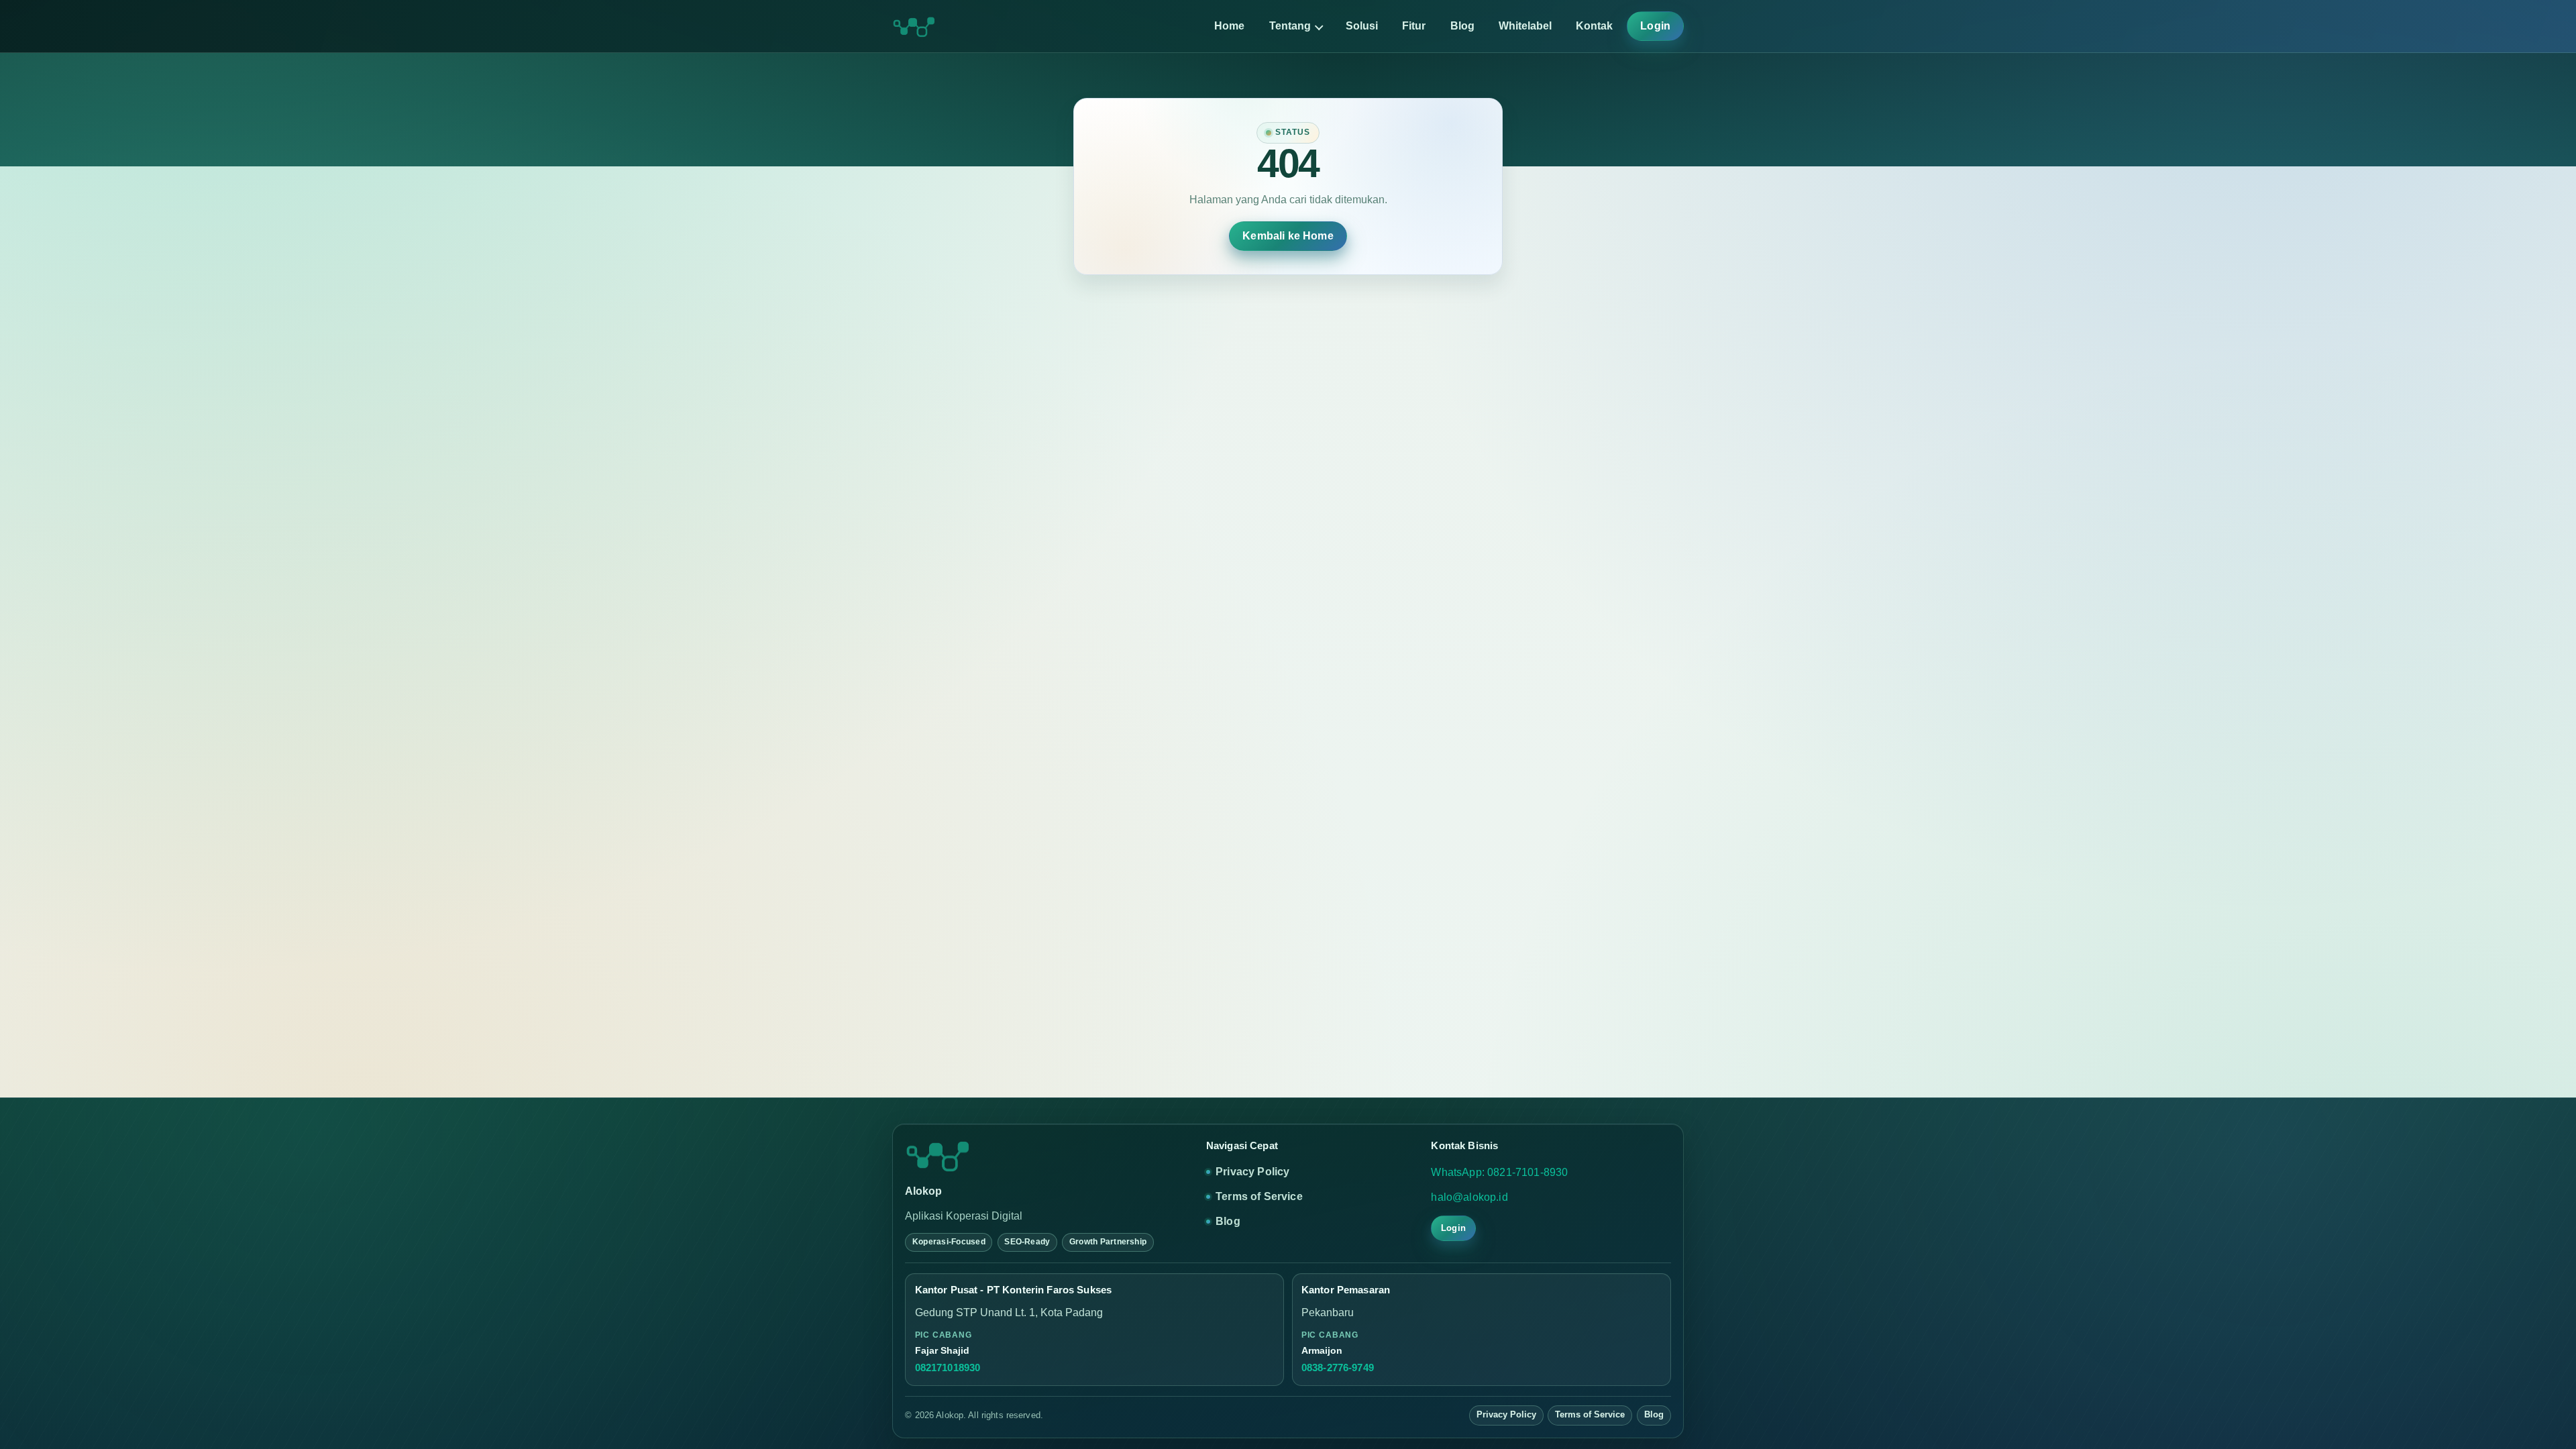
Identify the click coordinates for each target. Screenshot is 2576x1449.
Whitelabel (1525, 26)
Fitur (1414, 26)
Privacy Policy (1252, 1172)
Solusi (1362, 26)
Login (1655, 26)
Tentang (1290, 26)
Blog (1462, 26)
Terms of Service (1259, 1196)
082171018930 (948, 1368)
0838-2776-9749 (1338, 1368)
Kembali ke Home (1288, 236)
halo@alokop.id (1469, 1197)
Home (1229, 26)
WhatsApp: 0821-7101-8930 (1499, 1172)
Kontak (1594, 26)
